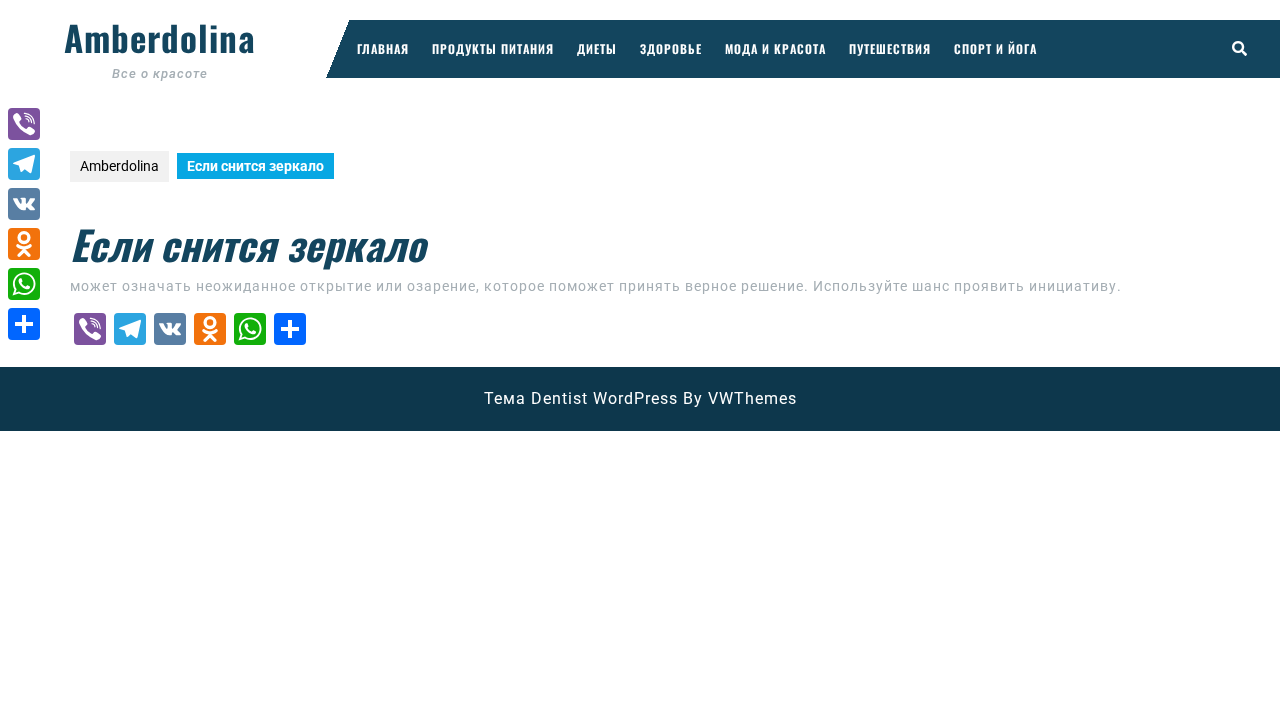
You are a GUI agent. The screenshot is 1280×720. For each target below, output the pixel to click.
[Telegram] (24, 164)
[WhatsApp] (24, 284)
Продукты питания (493, 48)
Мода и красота (775, 48)
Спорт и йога (995, 48)
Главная (383, 48)
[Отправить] (24, 324)
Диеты (597, 48)
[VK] (24, 204)
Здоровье (671, 48)
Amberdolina (160, 37)
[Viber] (24, 124)
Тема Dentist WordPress (581, 398)
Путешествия (890, 48)
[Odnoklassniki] (24, 244)
